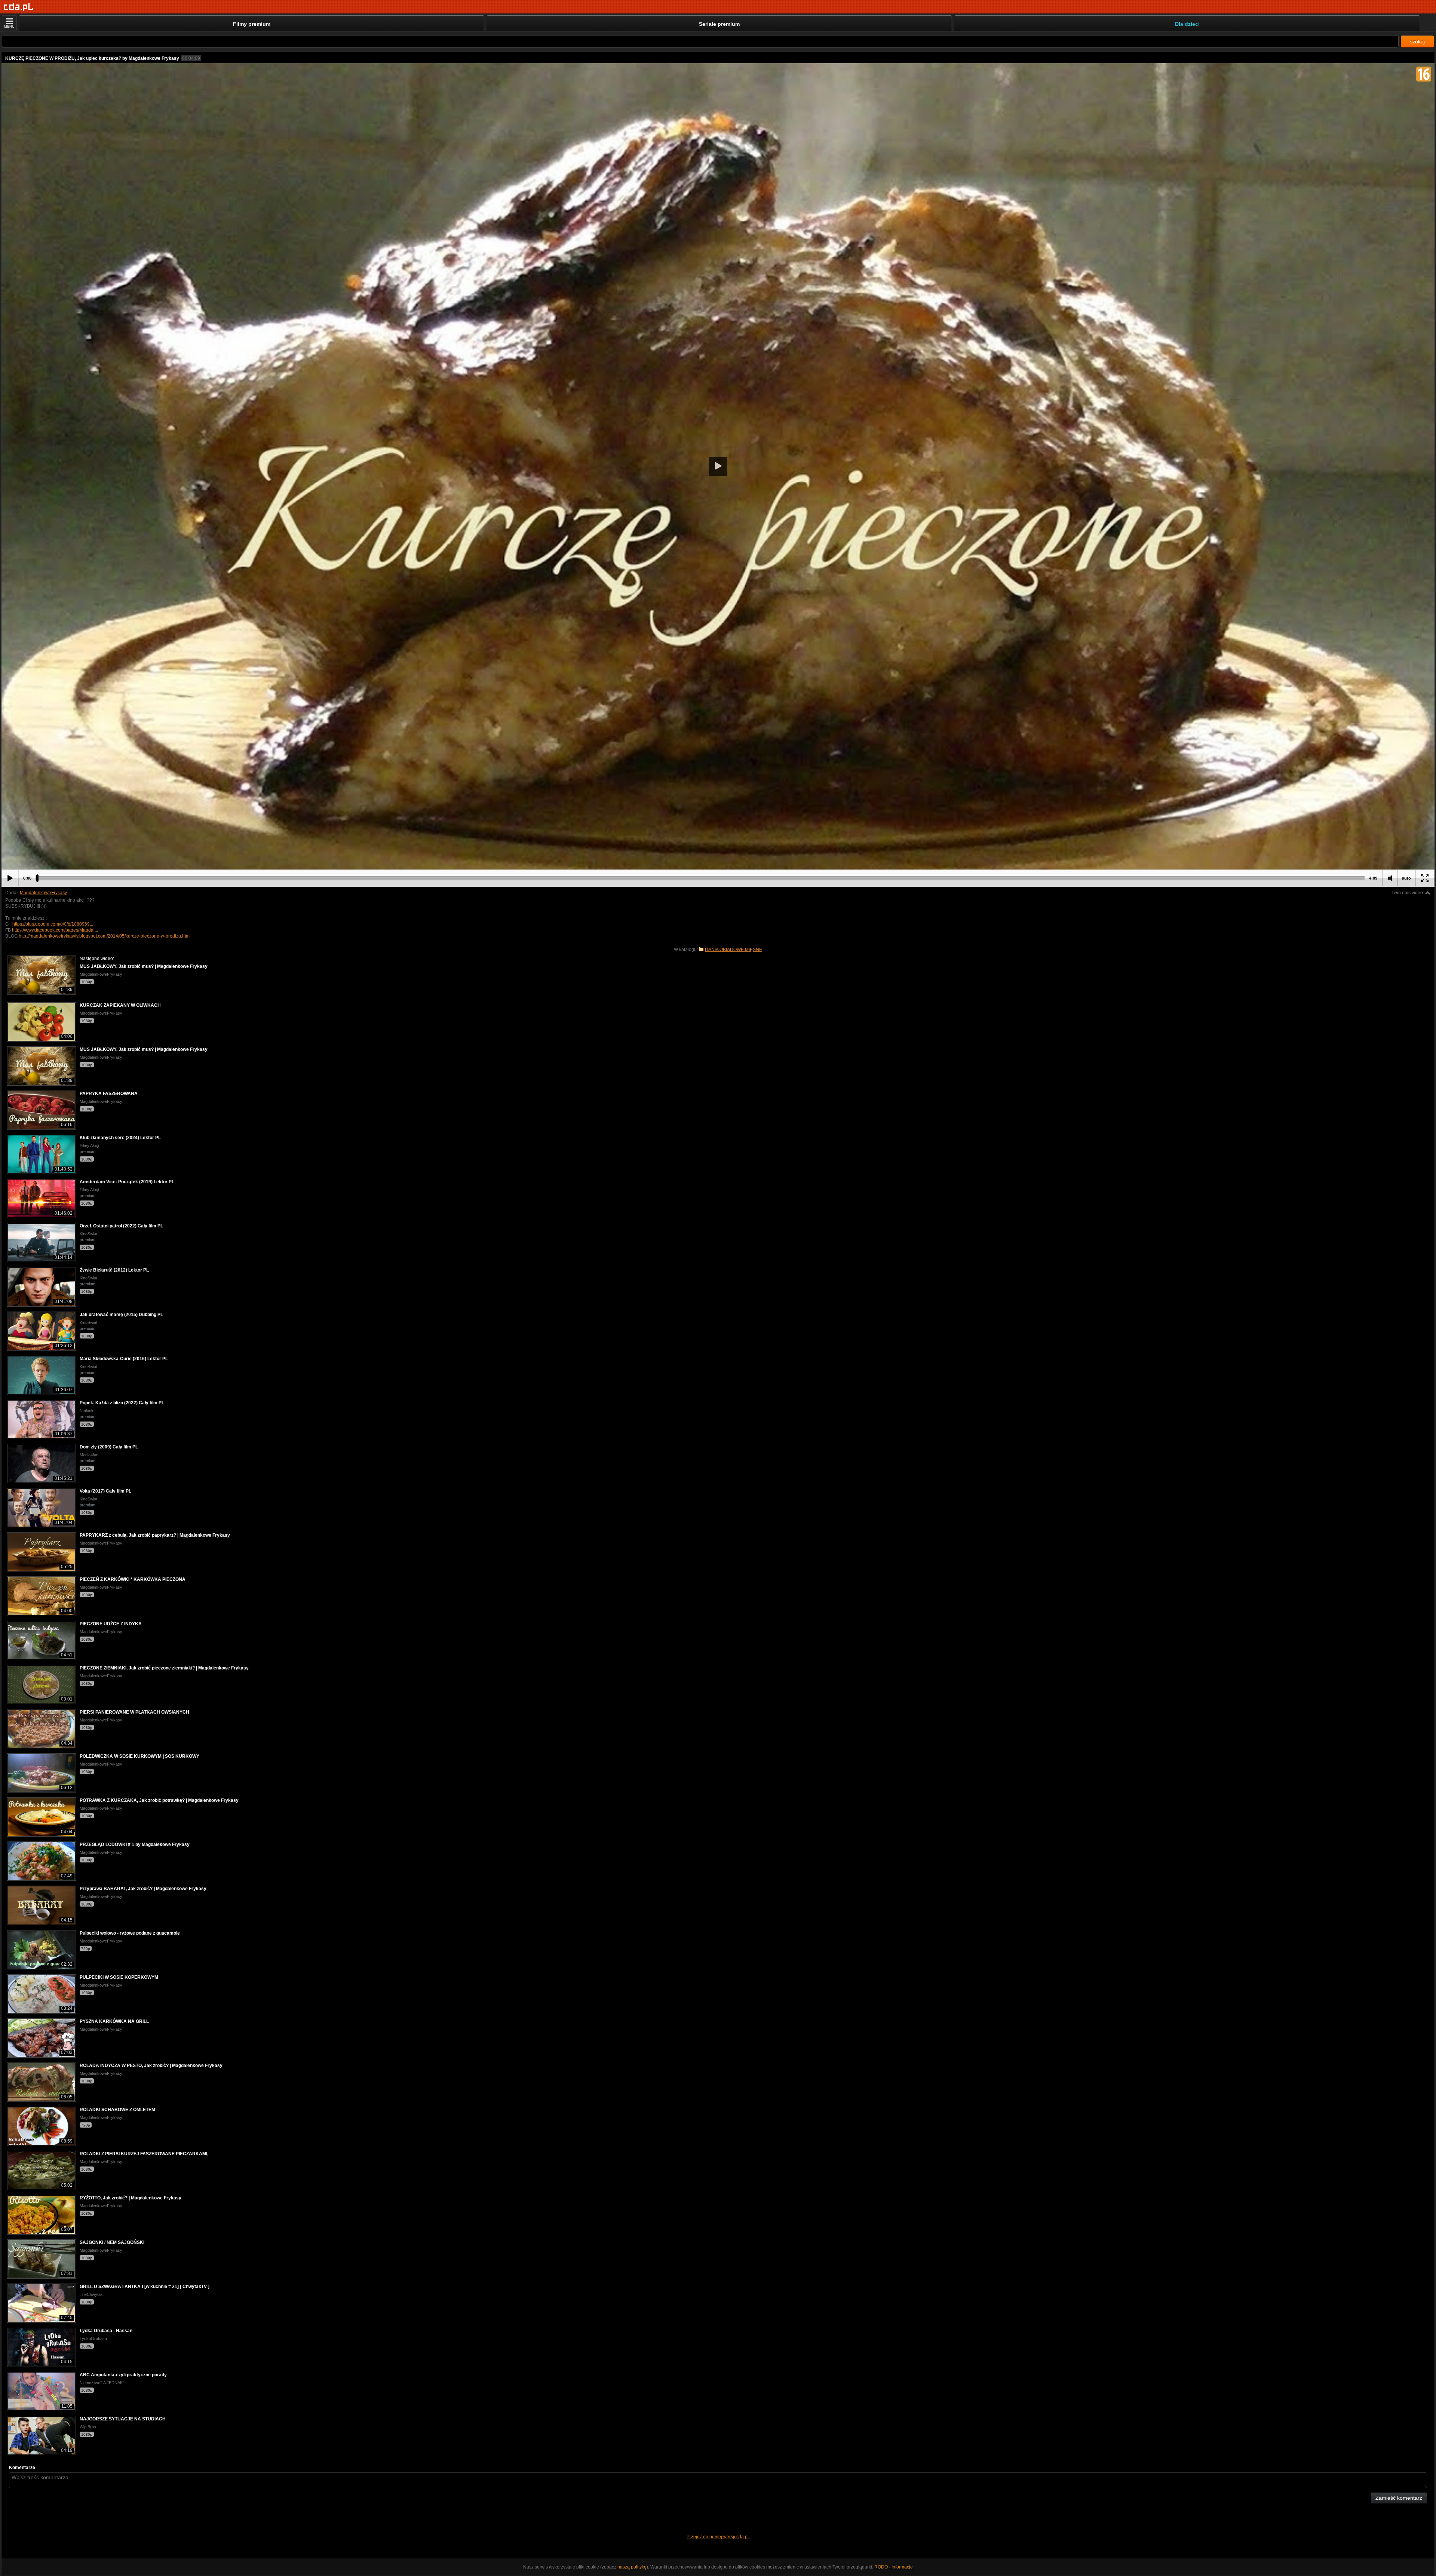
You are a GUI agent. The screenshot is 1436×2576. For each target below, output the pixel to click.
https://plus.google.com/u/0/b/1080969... (53, 924)
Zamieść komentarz (1399, 2498)
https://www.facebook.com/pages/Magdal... (55, 930)
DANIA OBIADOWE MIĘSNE (734, 950)
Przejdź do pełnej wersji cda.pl (718, 2537)
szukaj (1417, 42)
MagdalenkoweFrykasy (43, 893)
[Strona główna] (19, 7)
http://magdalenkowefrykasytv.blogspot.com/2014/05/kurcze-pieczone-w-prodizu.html (105, 936)
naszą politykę (632, 2567)
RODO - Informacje (894, 2567)
